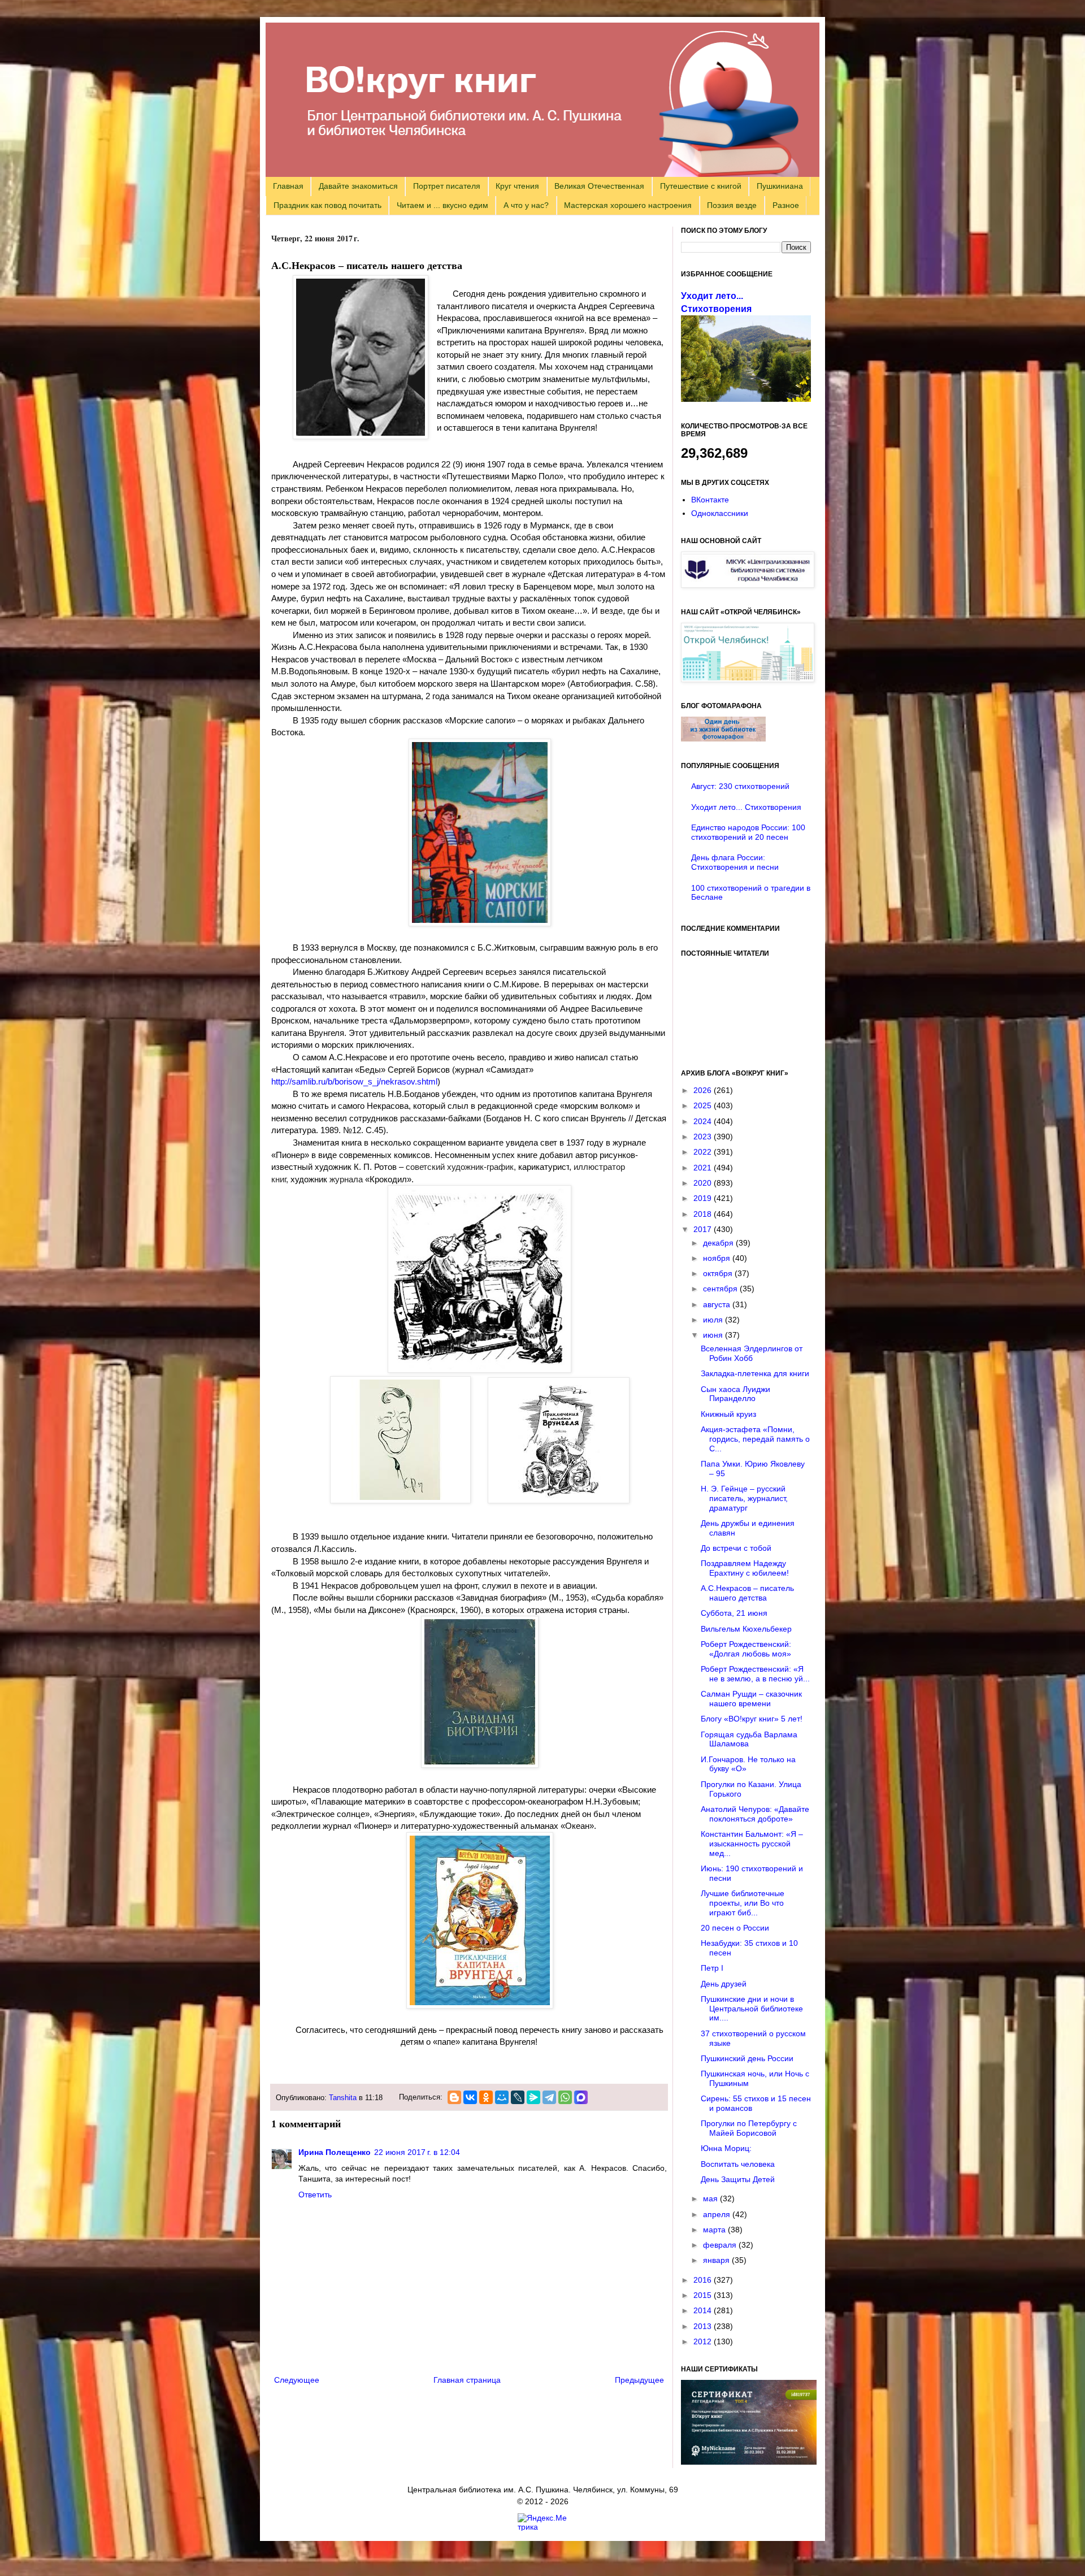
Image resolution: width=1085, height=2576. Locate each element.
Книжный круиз (728, 1414)
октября (719, 1273)
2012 (704, 2341)
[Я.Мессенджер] (533, 2097)
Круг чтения (517, 186)
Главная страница (467, 2380)
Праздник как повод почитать (327, 205)
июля (714, 1320)
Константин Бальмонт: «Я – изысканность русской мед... (752, 1844)
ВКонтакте (710, 500)
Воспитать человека (738, 2164)
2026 (704, 1090)
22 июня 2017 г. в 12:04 (417, 2152)
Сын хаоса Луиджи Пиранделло (735, 1394)
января (717, 2260)
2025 (704, 1105)
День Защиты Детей (738, 2179)
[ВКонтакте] (470, 2097)
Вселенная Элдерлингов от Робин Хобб (752, 1353)
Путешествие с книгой (701, 186)
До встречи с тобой (736, 1548)
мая (711, 2198)
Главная (288, 186)
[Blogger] (454, 2097)
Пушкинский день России (747, 2058)
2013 (704, 2326)
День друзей (724, 1984)
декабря (719, 1243)
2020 (704, 1183)
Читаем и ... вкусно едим (442, 205)
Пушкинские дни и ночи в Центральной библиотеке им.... (752, 2009)
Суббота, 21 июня (734, 1613)
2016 (704, 2280)
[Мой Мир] (502, 2097)
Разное (786, 205)
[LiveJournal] (518, 2097)
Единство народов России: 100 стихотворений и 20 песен (748, 832)
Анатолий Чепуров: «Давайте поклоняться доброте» (755, 1814)
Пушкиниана (780, 186)
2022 (704, 1152)
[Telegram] (549, 2097)
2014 (704, 2310)
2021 (704, 1168)
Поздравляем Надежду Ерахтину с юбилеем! (745, 1568)
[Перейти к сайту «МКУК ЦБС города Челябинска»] (748, 585)
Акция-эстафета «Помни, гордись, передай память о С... (755, 1439)
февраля (721, 2245)
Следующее (297, 2380)
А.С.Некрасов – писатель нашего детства (747, 1593)
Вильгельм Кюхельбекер (746, 1629)
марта (715, 2230)
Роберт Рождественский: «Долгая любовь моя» (746, 1649)
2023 (704, 1137)
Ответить (315, 2195)
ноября (718, 1258)
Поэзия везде (732, 205)
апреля (718, 2214)
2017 (704, 1229)
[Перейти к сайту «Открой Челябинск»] (748, 679)
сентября (721, 1289)
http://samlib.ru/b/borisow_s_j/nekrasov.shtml (354, 1081)
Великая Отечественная (599, 186)
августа (718, 1304)
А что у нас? (526, 205)
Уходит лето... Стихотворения (746, 807)
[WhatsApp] (565, 2097)
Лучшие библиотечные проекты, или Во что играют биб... (743, 1903)
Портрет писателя (447, 186)
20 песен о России (735, 1928)
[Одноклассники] (486, 2097)
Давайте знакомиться (358, 186)
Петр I (712, 1968)
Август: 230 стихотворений (740, 786)
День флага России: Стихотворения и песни (735, 862)
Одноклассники (720, 513)
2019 (704, 1198)
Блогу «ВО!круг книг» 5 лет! (752, 1719)
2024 (704, 1121)
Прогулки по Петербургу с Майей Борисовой (749, 2128)
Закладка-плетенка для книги (755, 1373)
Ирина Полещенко (335, 2152)
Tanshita (343, 2098)
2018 (704, 1214)
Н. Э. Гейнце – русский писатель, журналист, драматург (744, 1498)
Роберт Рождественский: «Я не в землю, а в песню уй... (755, 1674)
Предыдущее (639, 2380)
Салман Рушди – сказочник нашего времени (751, 1699)
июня (714, 1335)
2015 (704, 2295)
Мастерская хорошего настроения (628, 205)
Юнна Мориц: (726, 2148)
